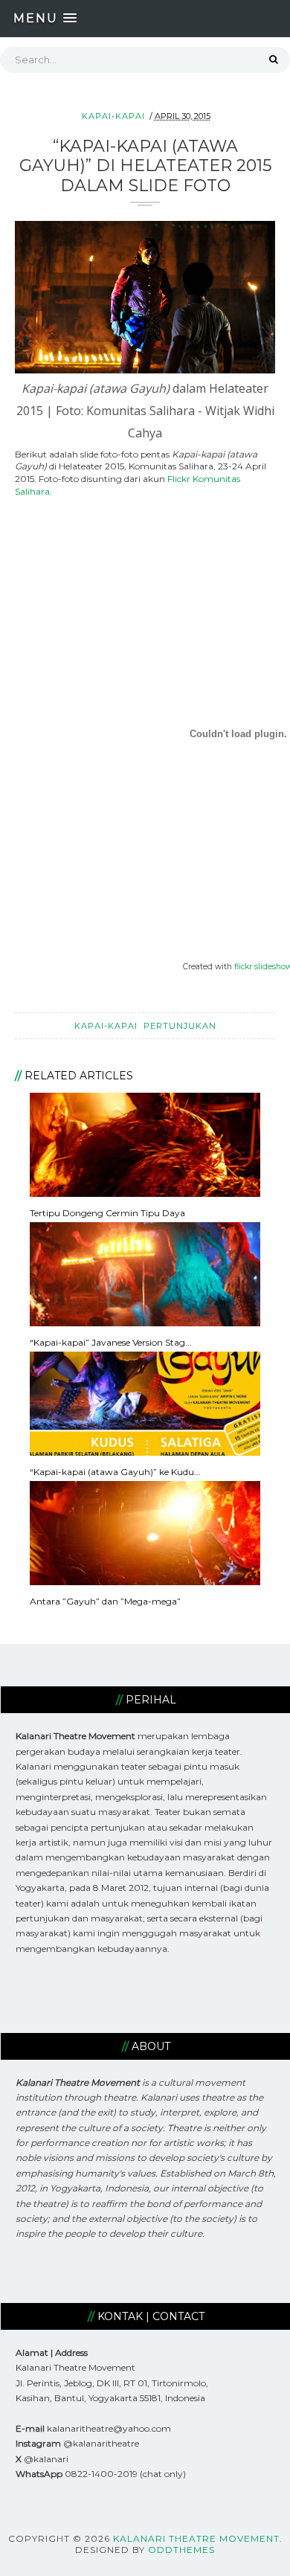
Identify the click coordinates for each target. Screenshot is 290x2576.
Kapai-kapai (113, 116)
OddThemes (181, 2550)
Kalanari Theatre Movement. (198, 2538)
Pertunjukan (180, 1026)
